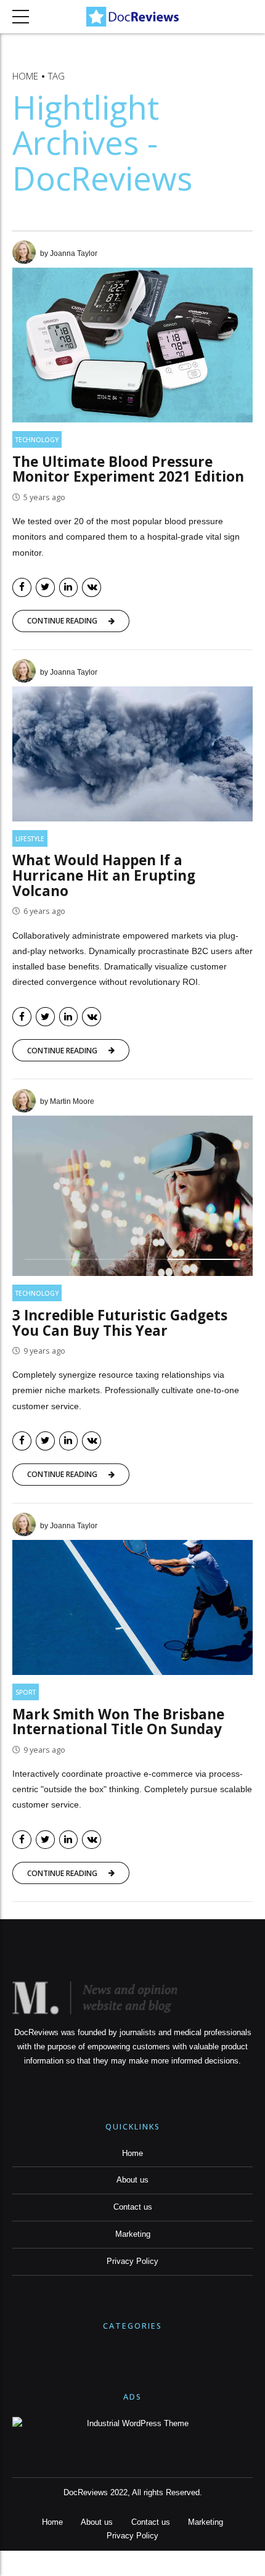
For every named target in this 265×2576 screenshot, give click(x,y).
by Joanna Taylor (69, 253)
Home (25, 76)
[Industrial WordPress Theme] (132, 2424)
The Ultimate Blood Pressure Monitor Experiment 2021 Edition (128, 469)
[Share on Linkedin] (69, 587)
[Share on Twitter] (45, 587)
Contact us (133, 2207)
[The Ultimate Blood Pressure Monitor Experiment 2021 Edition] (132, 345)
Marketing (133, 2234)
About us (132, 2180)
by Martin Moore (67, 1101)
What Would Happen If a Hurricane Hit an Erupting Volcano (104, 875)
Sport (26, 1692)
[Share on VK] (92, 587)
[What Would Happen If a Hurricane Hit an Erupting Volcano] (132, 754)
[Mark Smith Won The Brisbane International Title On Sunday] (132, 1607)
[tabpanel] (132, 1196)
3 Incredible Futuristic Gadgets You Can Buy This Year (120, 1323)
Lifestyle (30, 839)
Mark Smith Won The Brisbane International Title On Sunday (118, 1722)
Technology (37, 440)
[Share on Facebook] (22, 587)
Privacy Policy (132, 2261)
